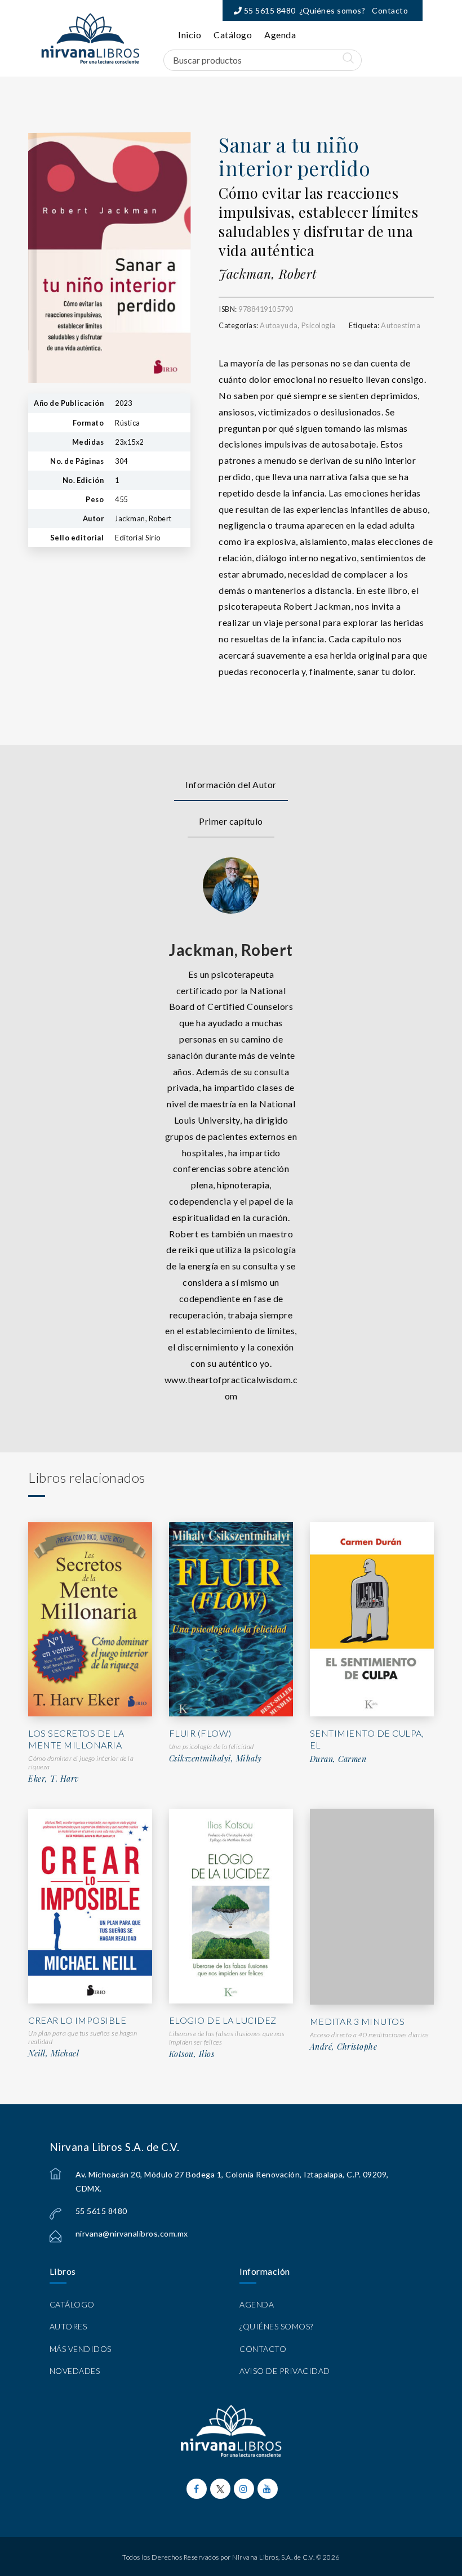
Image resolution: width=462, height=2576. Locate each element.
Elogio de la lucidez (223, 2020)
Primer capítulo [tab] (231, 821)
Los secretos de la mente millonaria (76, 1739)
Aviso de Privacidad (285, 2371)
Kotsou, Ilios (192, 2054)
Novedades (75, 2371)
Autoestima (401, 325)
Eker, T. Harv (54, 1779)
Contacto (390, 10)
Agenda (280, 35)
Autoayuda (279, 325)
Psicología (319, 325)
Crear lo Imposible (77, 2020)
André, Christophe (344, 2047)
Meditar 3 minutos (357, 2021)
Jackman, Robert (268, 274)
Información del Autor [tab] (231, 784)
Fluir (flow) (200, 1733)
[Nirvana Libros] (90, 38)
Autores (68, 2326)
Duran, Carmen (338, 1759)
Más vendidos (81, 2349)
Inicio (190, 35)
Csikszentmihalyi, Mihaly (216, 1759)
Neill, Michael (54, 2054)
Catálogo (233, 35)
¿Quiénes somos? (332, 10)
